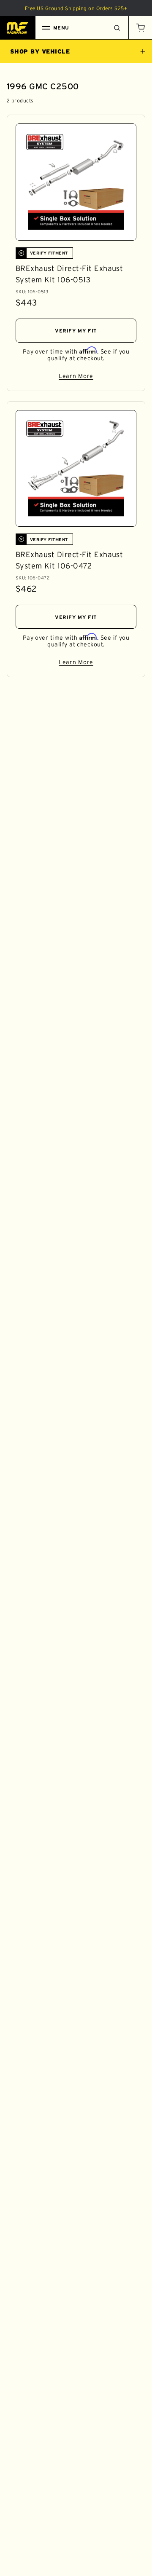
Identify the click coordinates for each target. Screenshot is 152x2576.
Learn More (98, 377)
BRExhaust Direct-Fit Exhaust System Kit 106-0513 (69, 274)
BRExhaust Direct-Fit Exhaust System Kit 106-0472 (69, 560)
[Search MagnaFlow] (117, 28)
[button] (140, 28)
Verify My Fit (76, 331)
